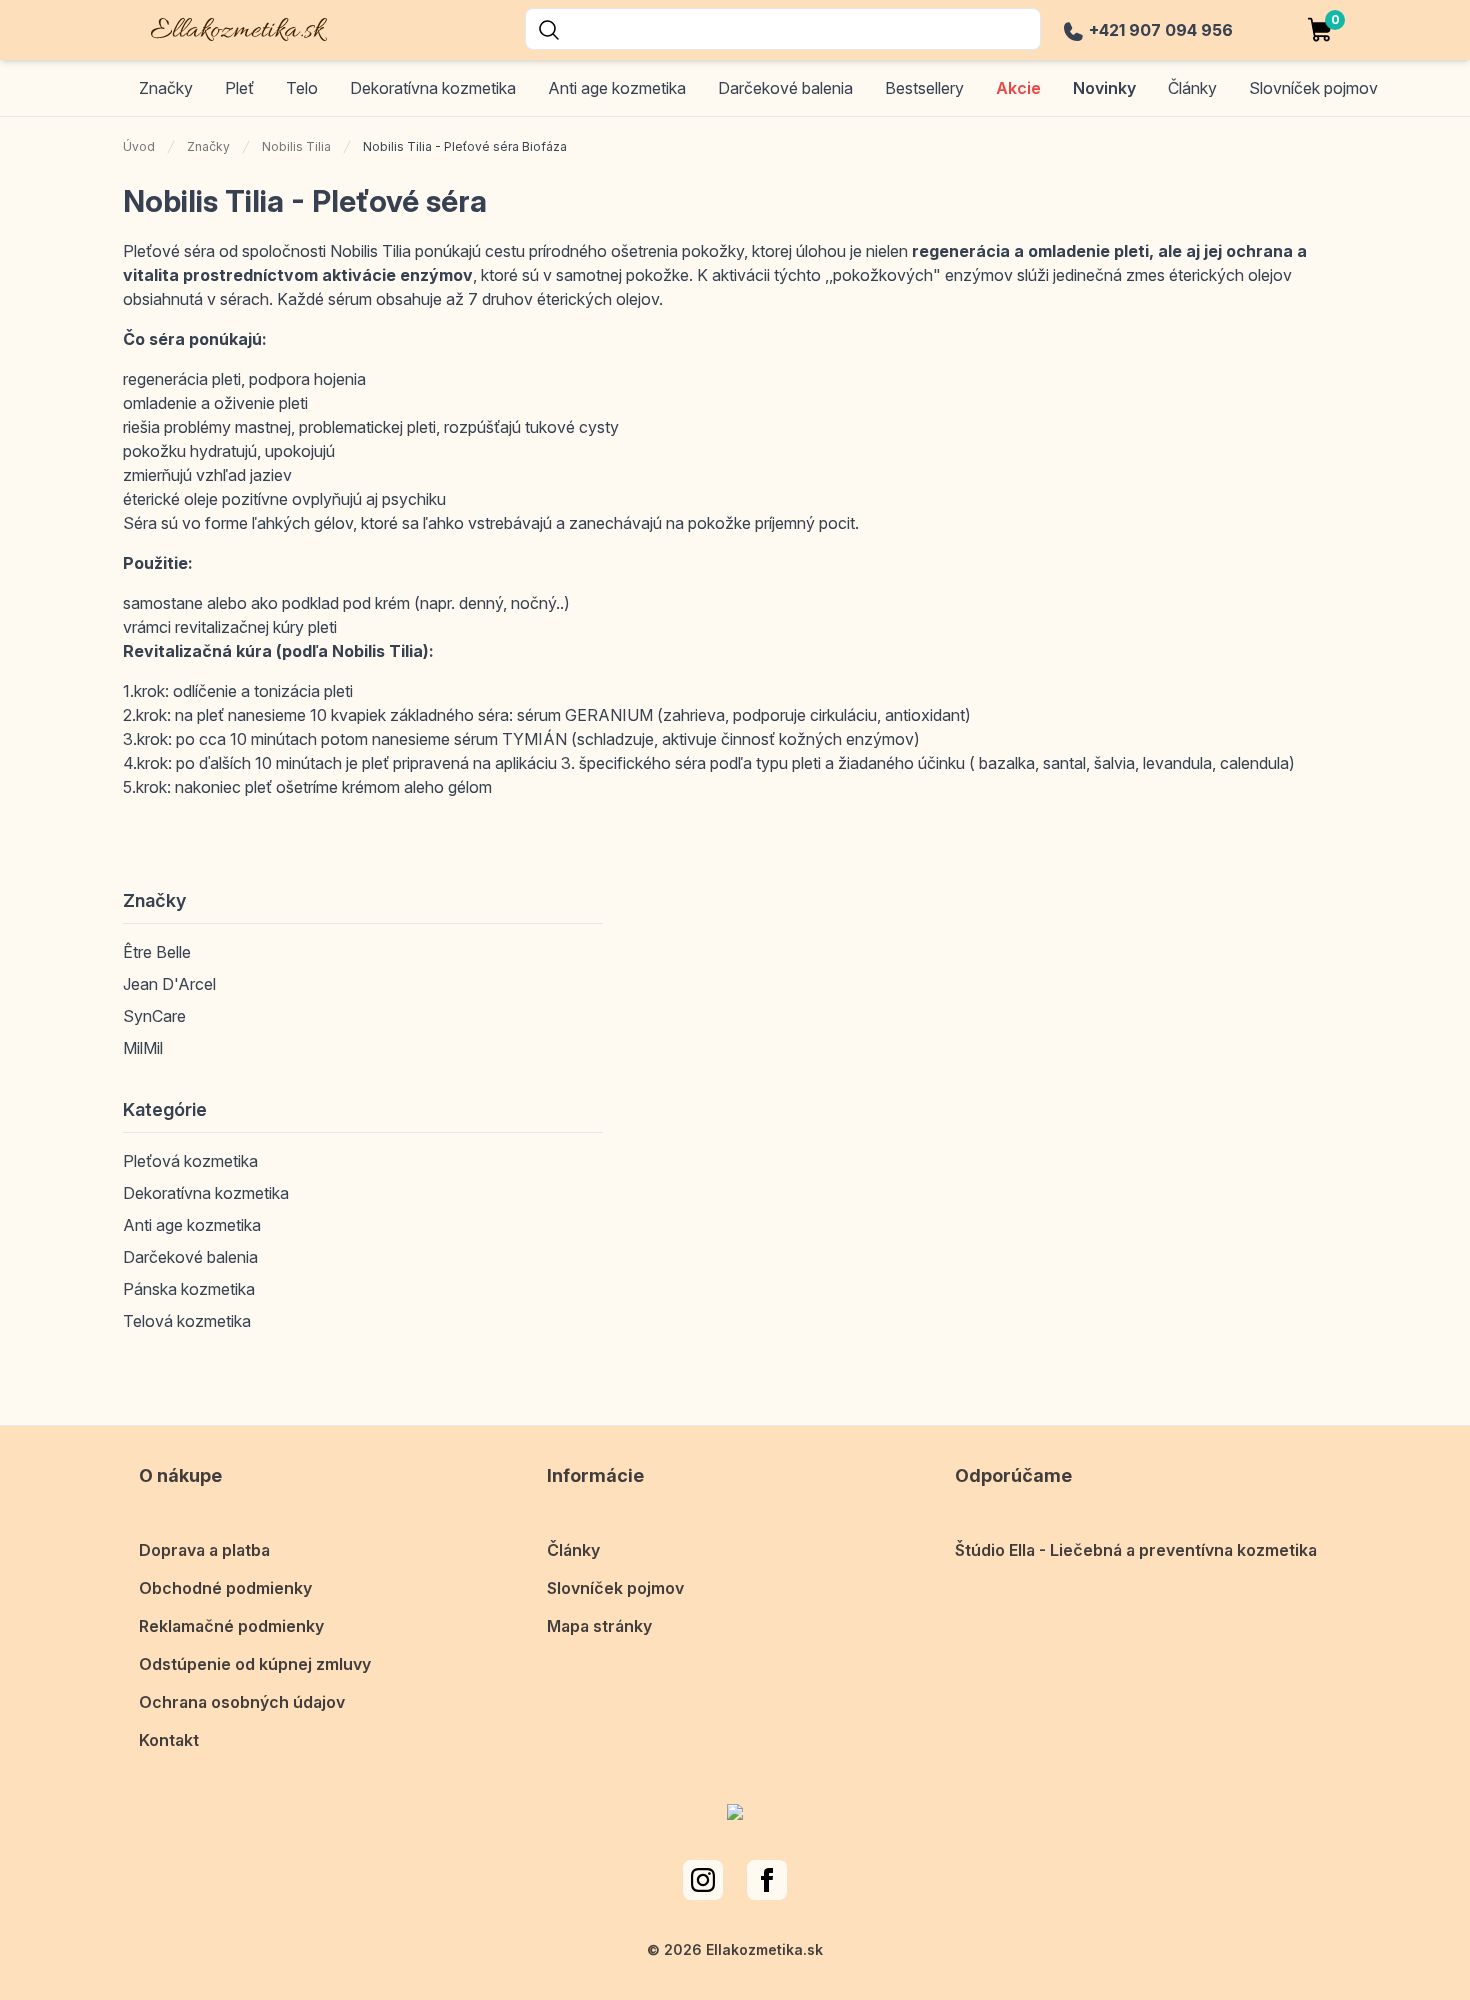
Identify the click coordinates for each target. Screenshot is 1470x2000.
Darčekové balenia (785, 88)
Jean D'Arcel (169, 984)
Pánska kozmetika (189, 1289)
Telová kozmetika (187, 1321)
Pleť (239, 88)
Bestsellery (924, 88)
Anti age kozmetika (617, 88)
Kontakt (169, 1740)
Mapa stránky (599, 1626)
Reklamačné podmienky (231, 1626)
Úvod (139, 146)
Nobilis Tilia (296, 146)
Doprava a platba (204, 1550)
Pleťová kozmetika (190, 1161)
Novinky (1104, 88)
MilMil (143, 1048)
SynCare (154, 1016)
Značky (166, 88)
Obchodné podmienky (225, 1588)
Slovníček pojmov (615, 1588)
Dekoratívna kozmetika (433, 88)
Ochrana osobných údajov (242, 1702)
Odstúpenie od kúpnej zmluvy (255, 1664)
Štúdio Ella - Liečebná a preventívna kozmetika (1136, 1550)
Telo (302, 88)
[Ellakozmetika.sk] (225, 26)
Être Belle (157, 952)
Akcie (1018, 88)
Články (573, 1550)
